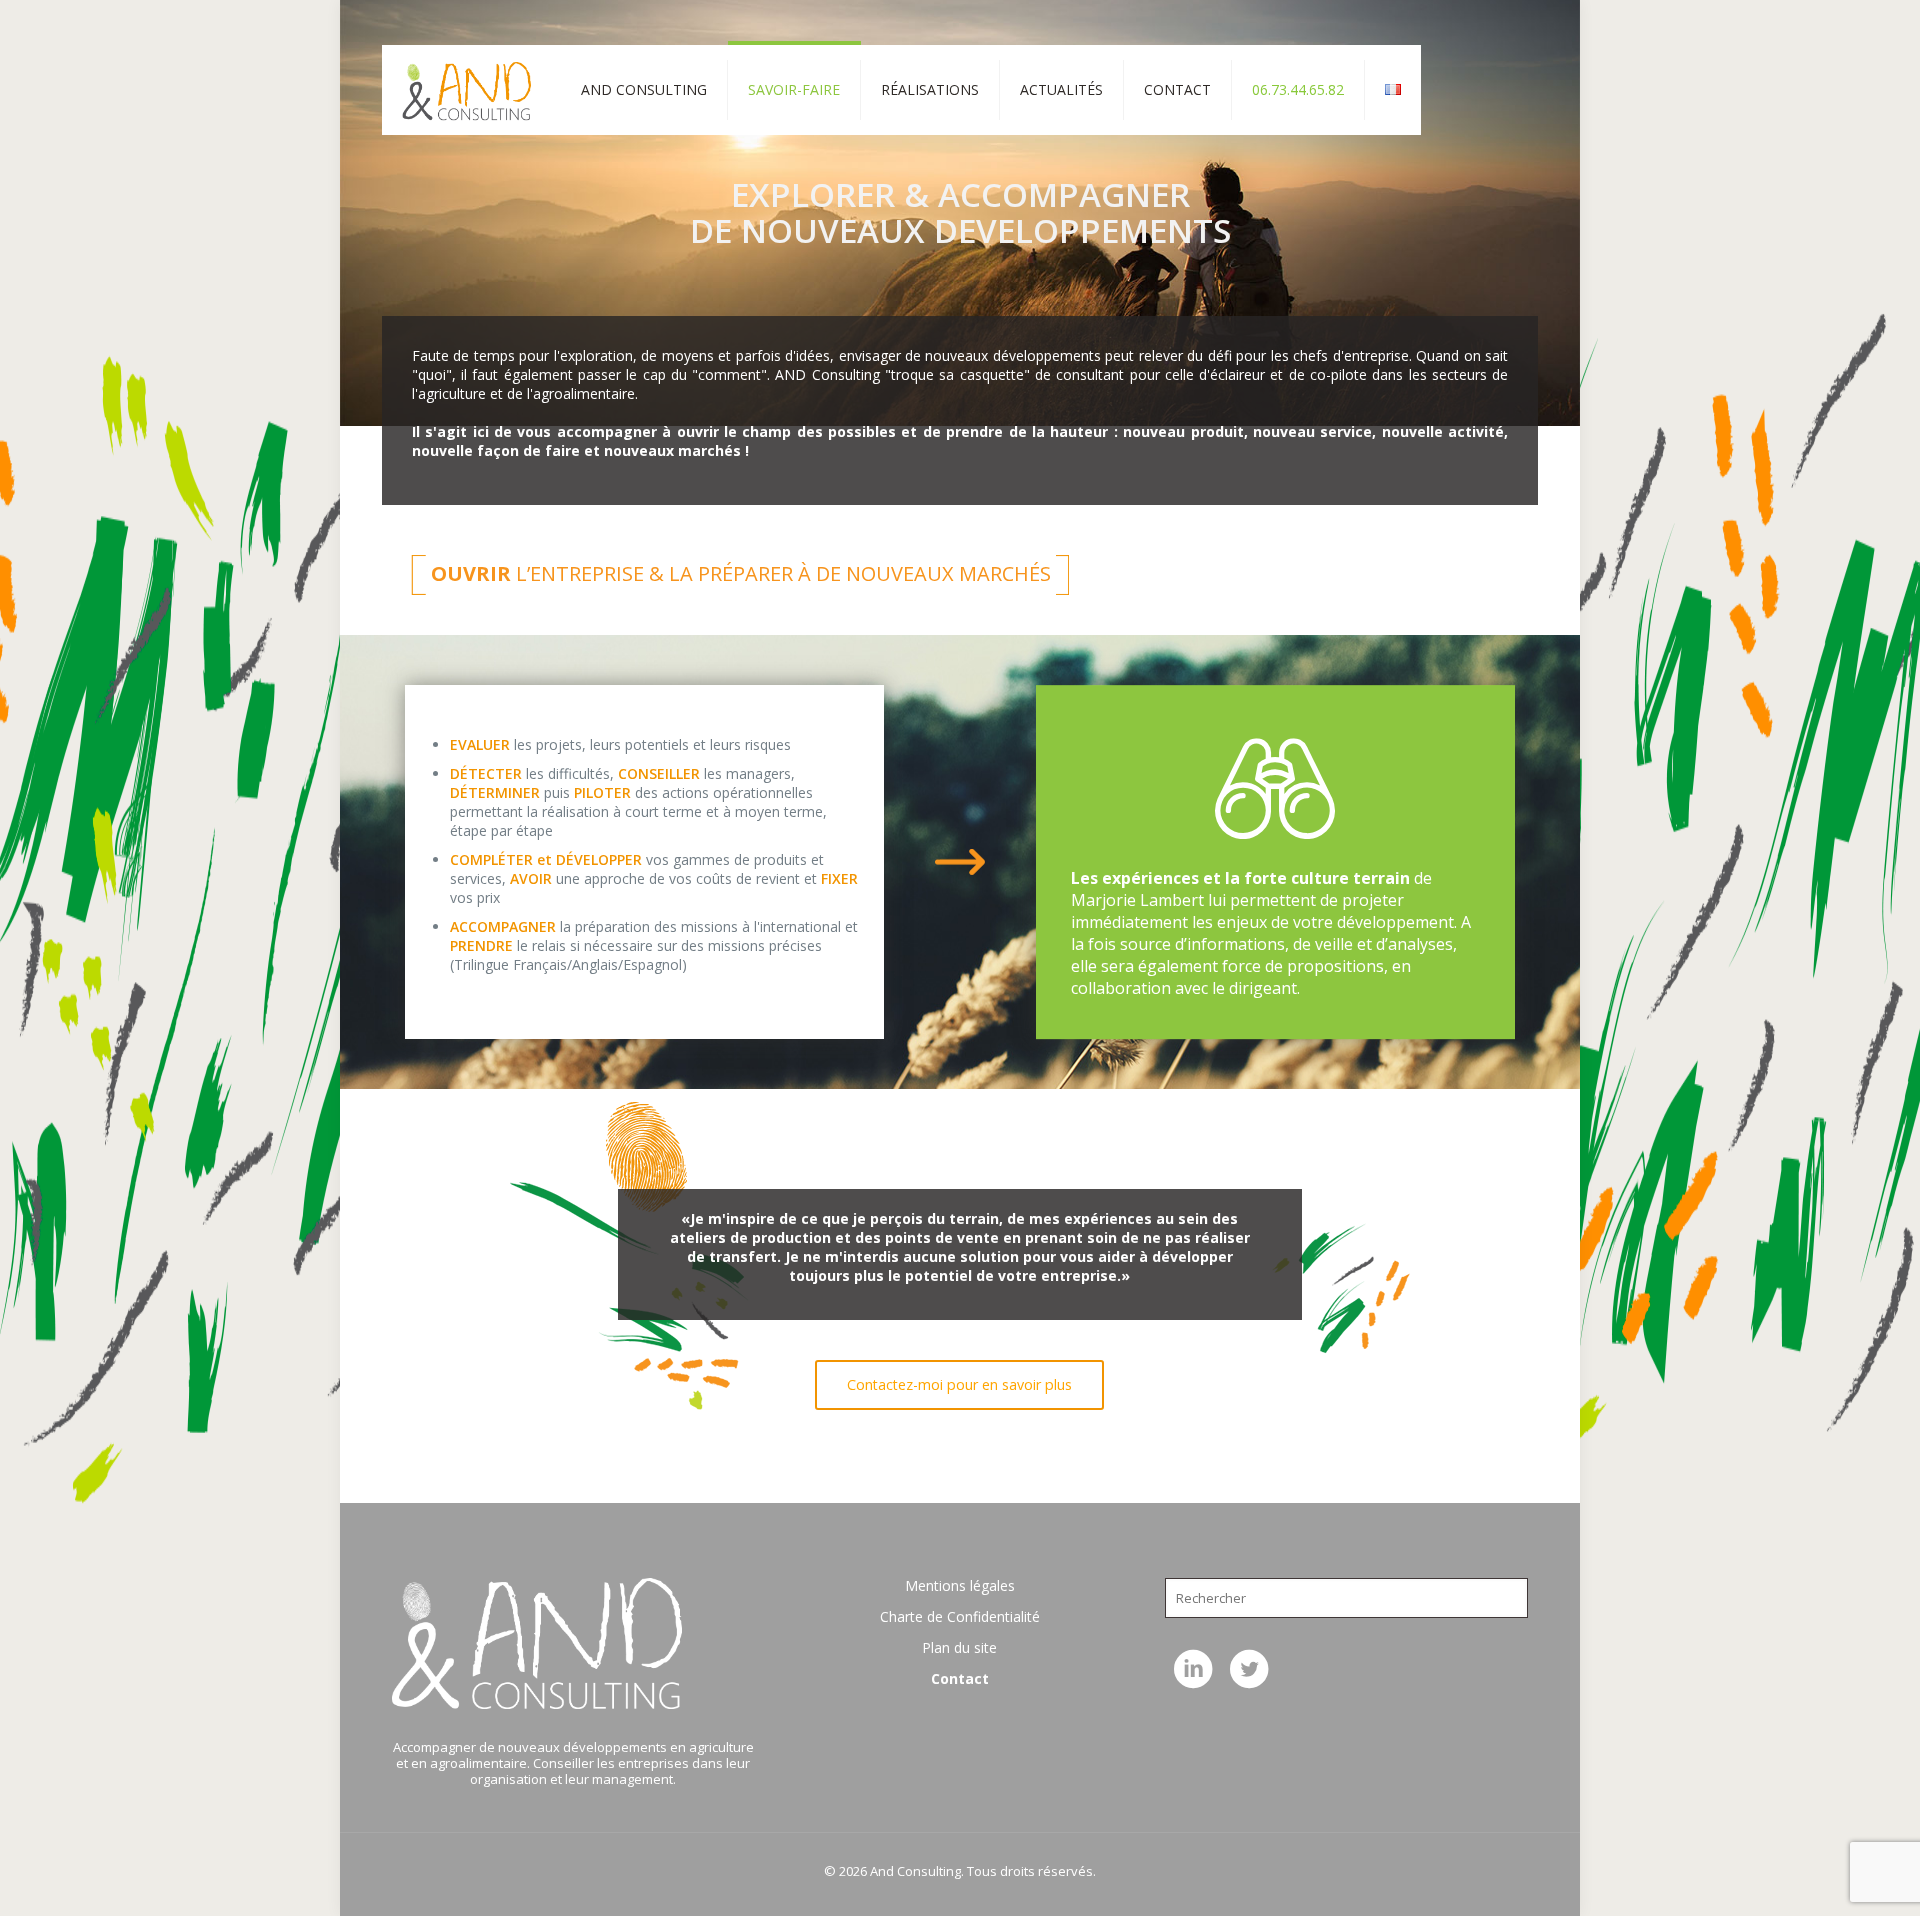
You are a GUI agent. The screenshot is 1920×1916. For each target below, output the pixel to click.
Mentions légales (960, 1585)
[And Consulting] (466, 90)
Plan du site (959, 1647)
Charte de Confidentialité (960, 1616)
